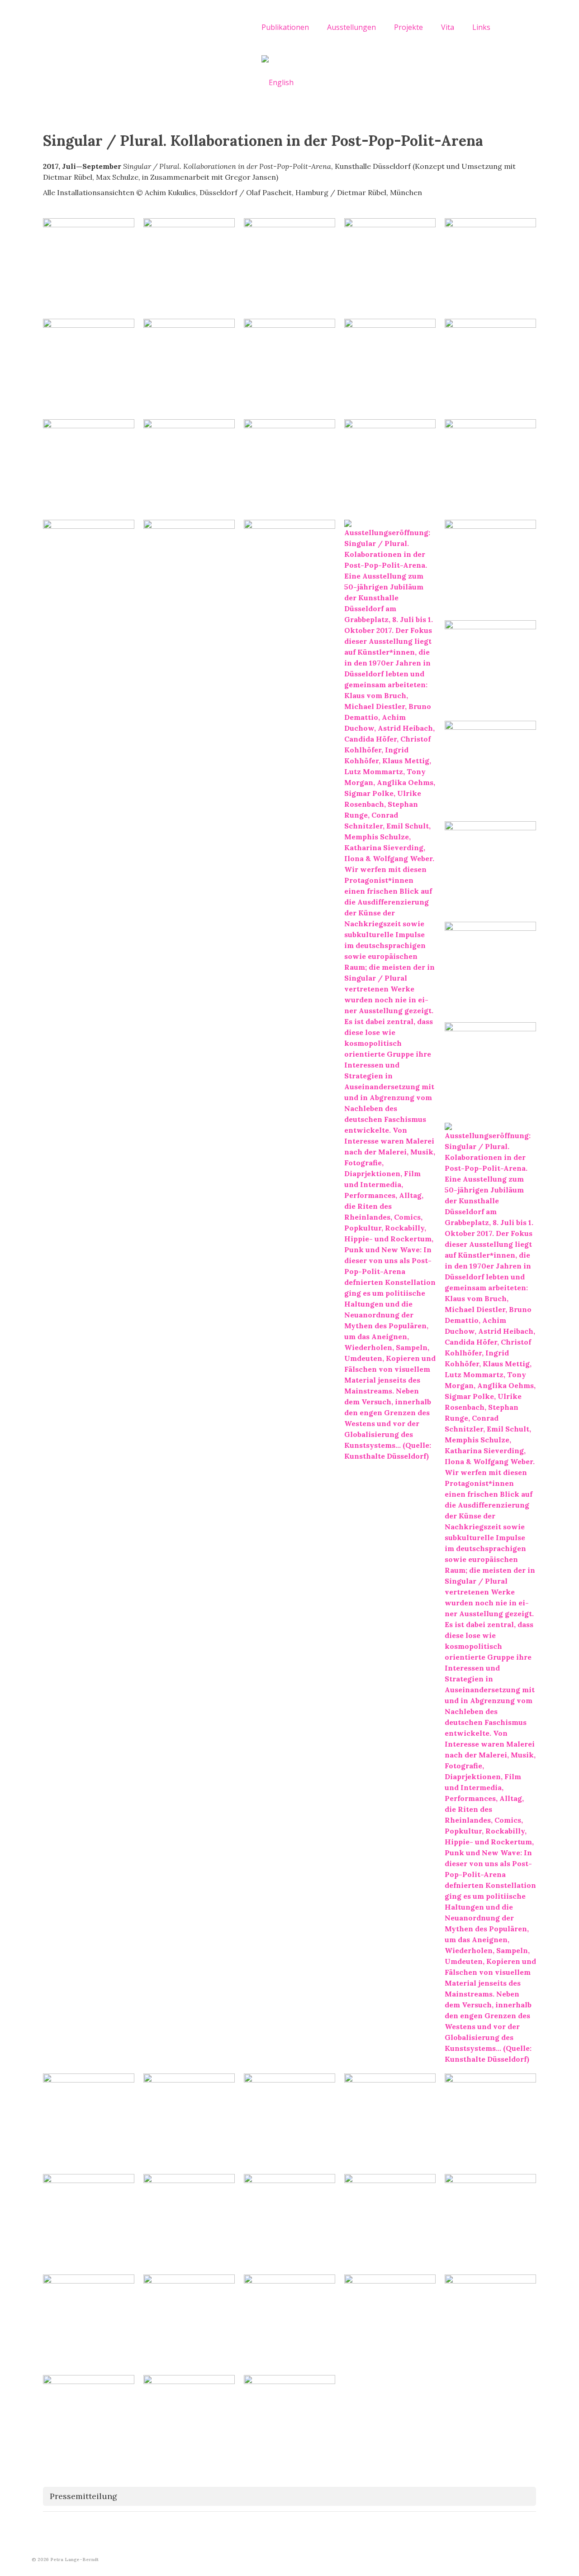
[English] (278, 82)
